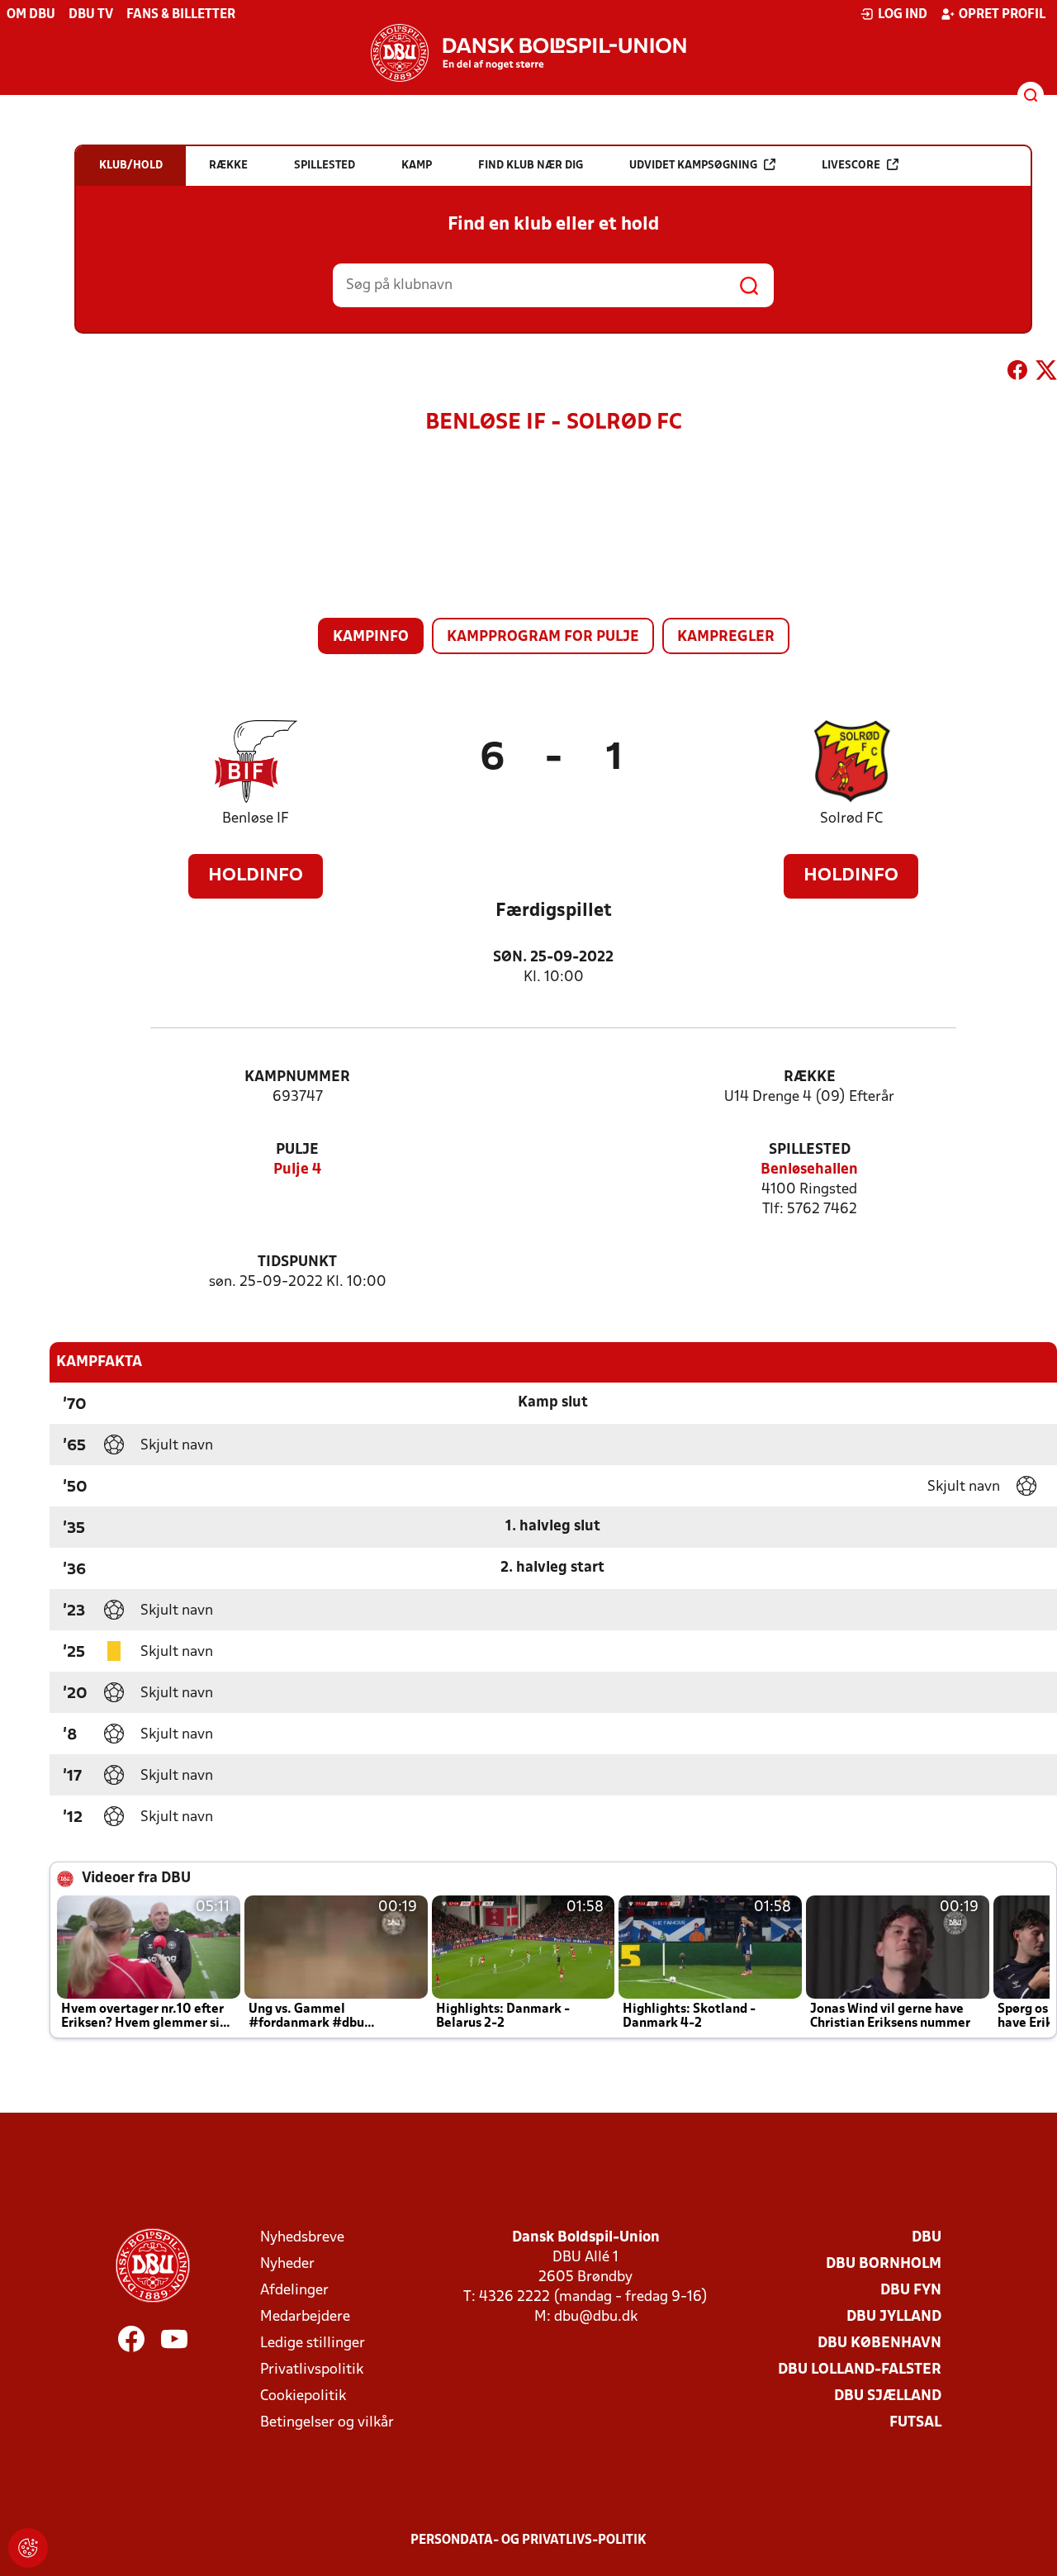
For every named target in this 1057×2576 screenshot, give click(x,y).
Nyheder (287, 2264)
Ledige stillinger (313, 2344)
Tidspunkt (297, 1262)
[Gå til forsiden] (528, 53)
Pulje (297, 1150)
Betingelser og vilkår (327, 2423)
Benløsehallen (809, 1170)
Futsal (915, 2423)
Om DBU (31, 15)
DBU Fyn (911, 2291)
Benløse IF (256, 819)
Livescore (851, 166)
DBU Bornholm (884, 2264)
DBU (927, 2238)
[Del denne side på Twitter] (1046, 373)
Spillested (810, 1150)
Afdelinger (294, 2291)
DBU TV (91, 15)
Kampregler (726, 637)
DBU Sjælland (888, 2396)
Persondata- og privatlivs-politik (528, 2540)
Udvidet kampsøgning (693, 166)
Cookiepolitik (303, 2396)
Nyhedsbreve (302, 2238)
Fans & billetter (181, 15)
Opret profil (1002, 15)
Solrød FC (851, 819)
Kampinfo (371, 637)
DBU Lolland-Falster (860, 2370)
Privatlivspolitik (312, 2370)
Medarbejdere (305, 2317)
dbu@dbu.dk (596, 2317)
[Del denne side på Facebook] (1017, 373)
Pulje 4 (297, 1170)
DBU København (879, 2344)
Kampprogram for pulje (543, 637)
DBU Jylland (894, 2317)
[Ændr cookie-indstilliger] (28, 2548)
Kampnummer (297, 1077)
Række (810, 1077)
